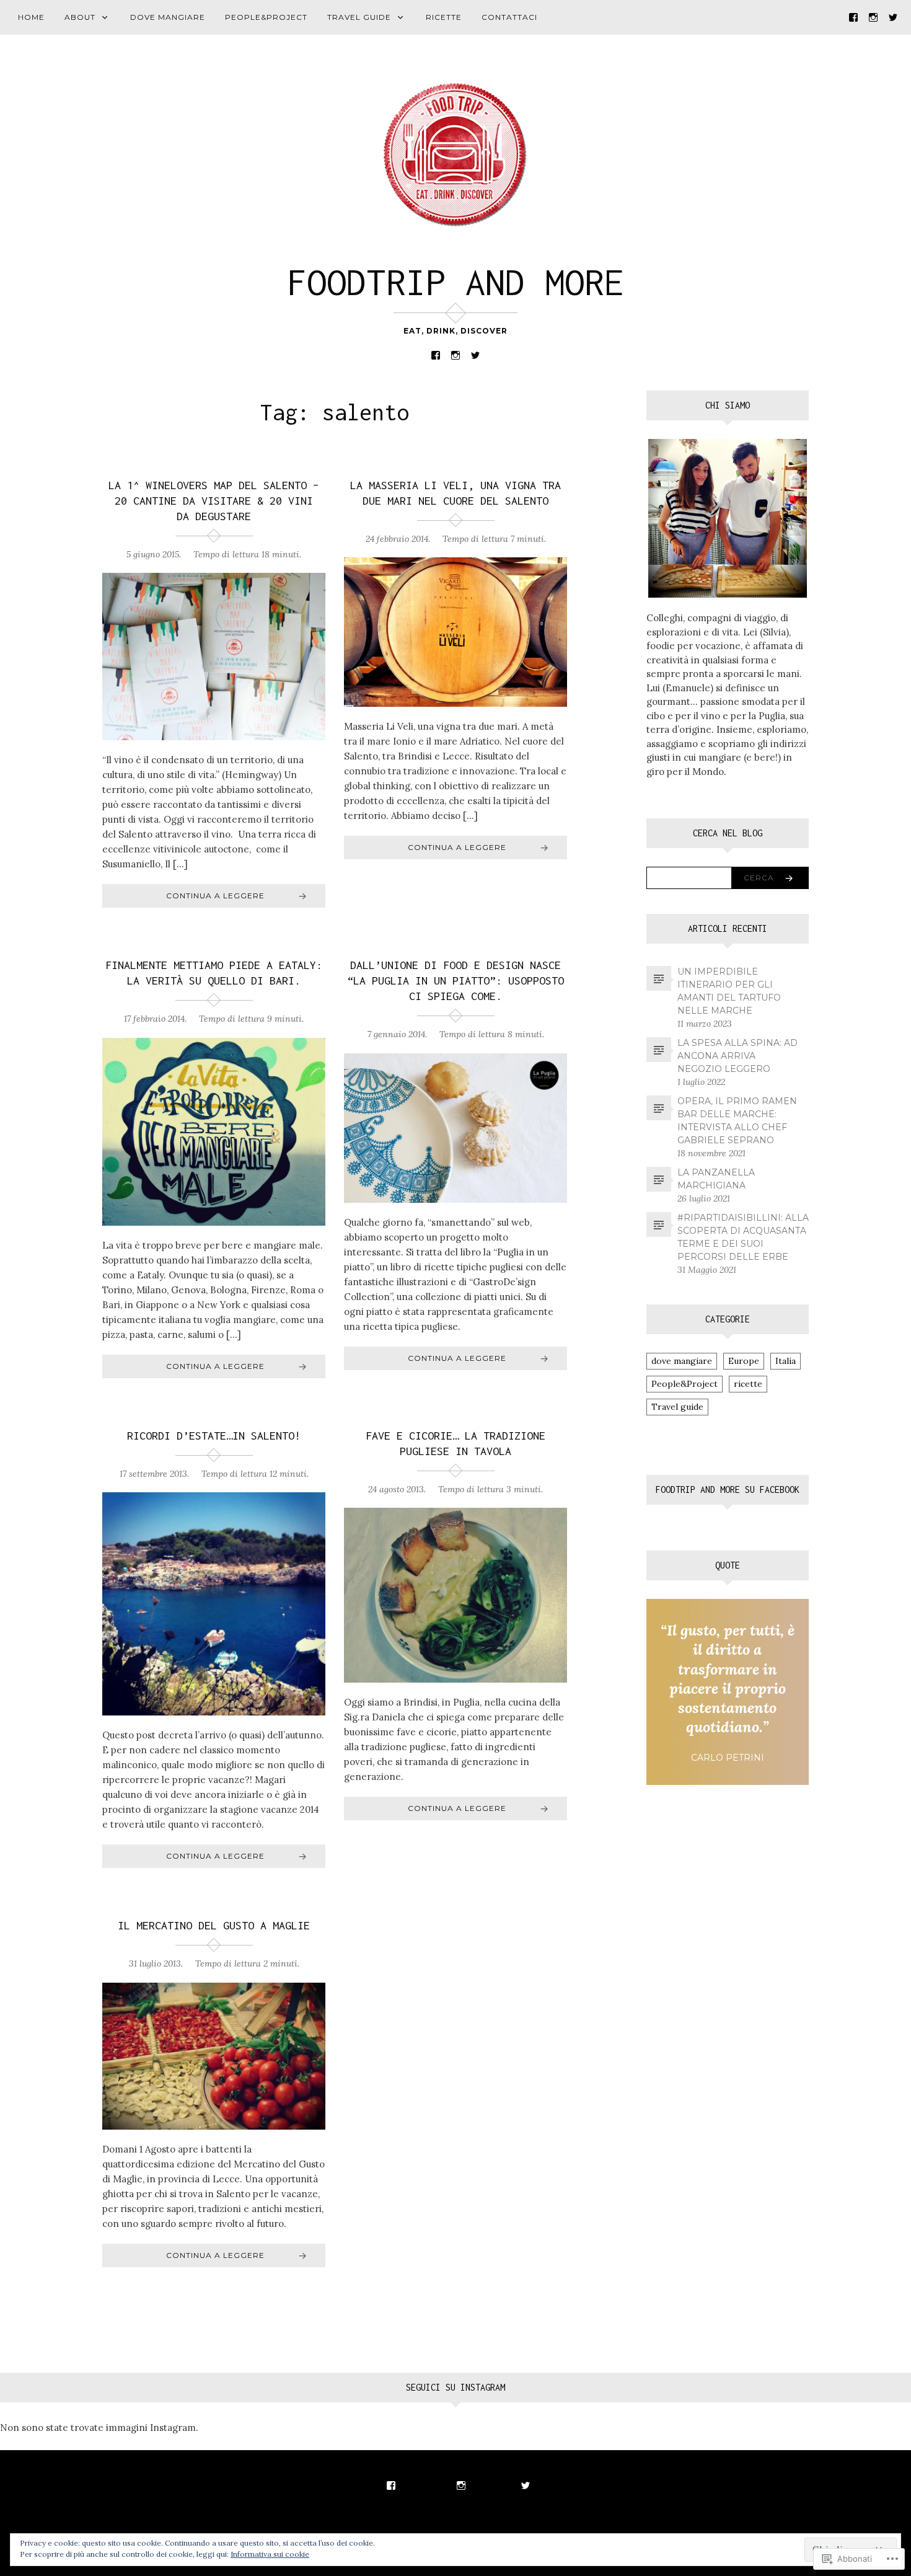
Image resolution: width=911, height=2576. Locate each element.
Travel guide (359, 17)
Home (31, 17)
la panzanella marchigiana (716, 1179)
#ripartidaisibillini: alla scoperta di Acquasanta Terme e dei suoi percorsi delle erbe (743, 1237)
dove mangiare (168, 17)
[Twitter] (893, 16)
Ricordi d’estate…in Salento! (214, 1436)
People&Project (266, 17)
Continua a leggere (215, 896)
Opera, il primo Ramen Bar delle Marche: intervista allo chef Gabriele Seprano (737, 1121)
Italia (786, 1361)
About (80, 17)
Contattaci (509, 17)
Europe (744, 1361)
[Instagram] (873, 16)
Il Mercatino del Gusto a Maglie (214, 1925)
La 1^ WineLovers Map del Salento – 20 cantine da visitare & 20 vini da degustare (214, 501)
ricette (444, 17)
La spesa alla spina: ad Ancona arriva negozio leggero (737, 1056)
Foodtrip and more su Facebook (728, 1489)
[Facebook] (853, 16)
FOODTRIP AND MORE (455, 282)
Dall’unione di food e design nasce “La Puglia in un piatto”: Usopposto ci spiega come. (455, 980)
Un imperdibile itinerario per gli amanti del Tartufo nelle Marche (729, 991)
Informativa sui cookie (270, 2554)
